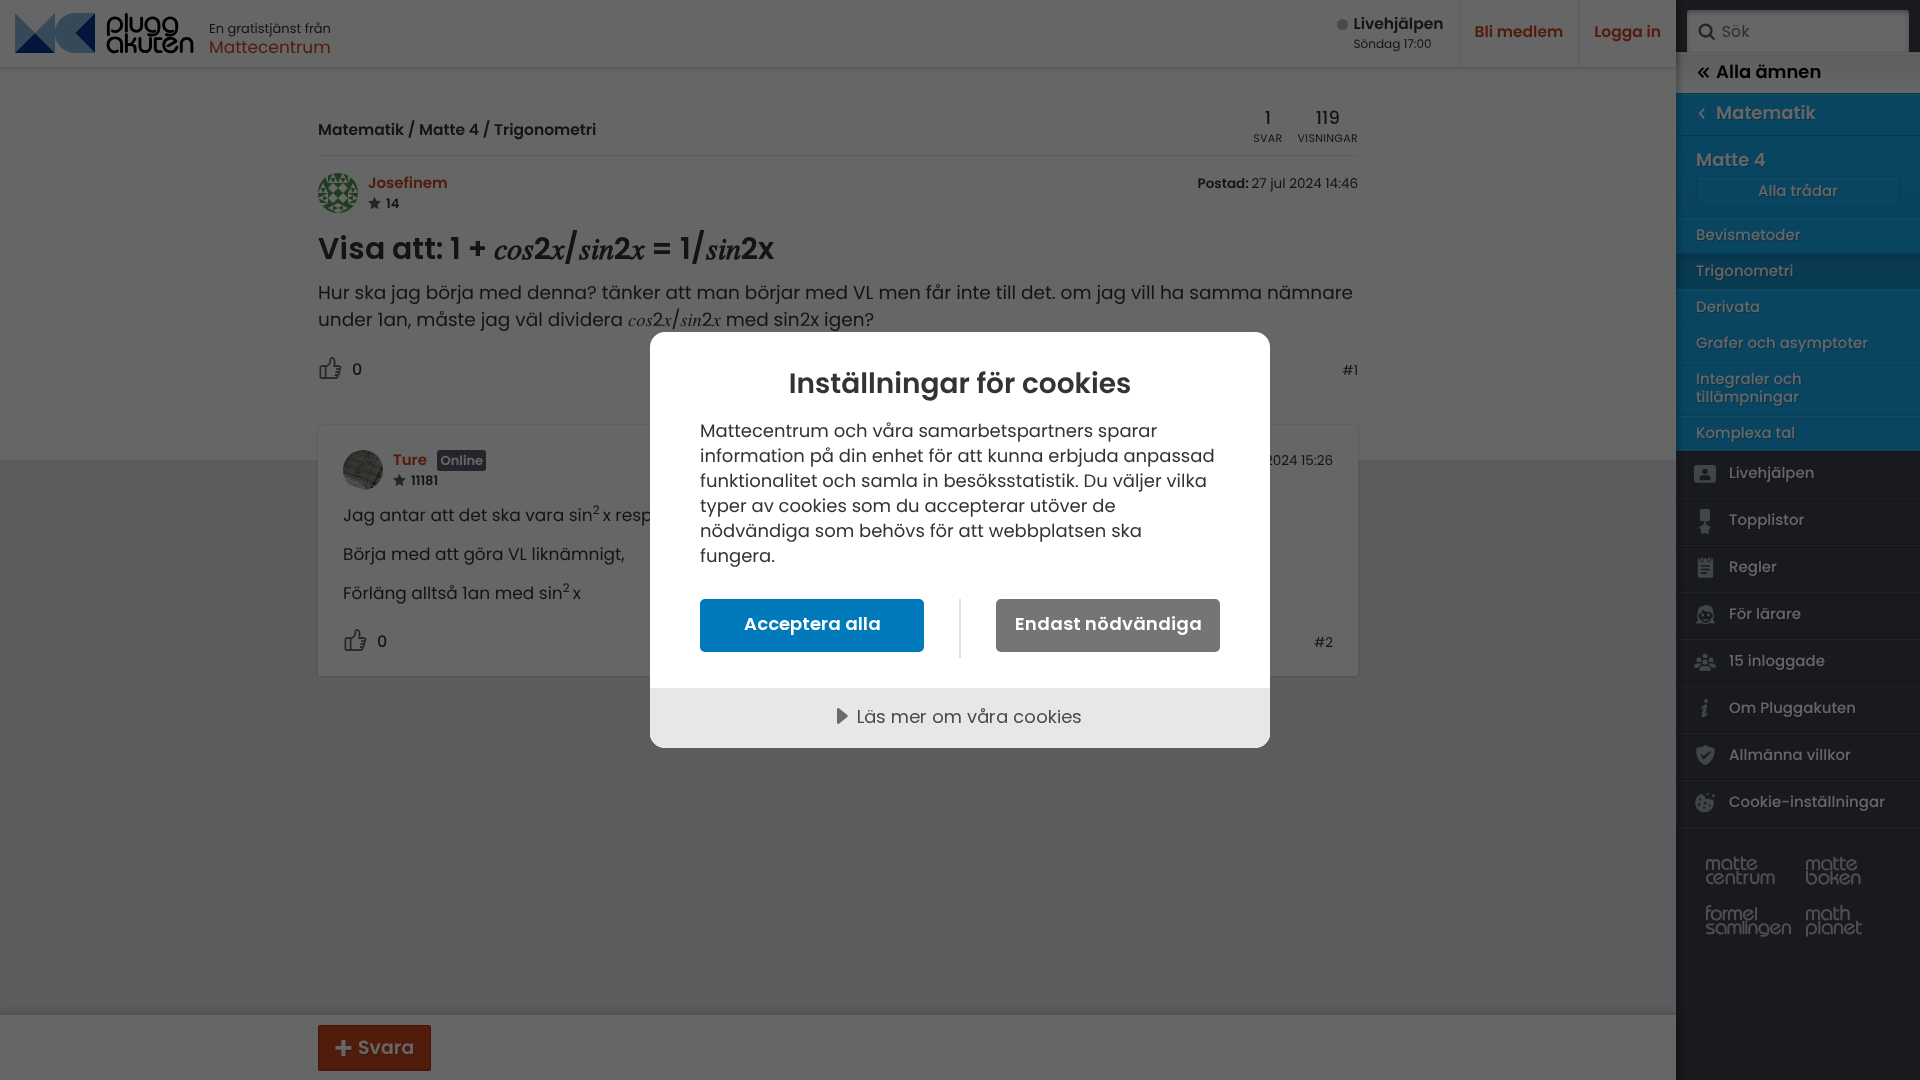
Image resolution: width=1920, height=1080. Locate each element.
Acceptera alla (812, 623)
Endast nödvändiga (1108, 623)
